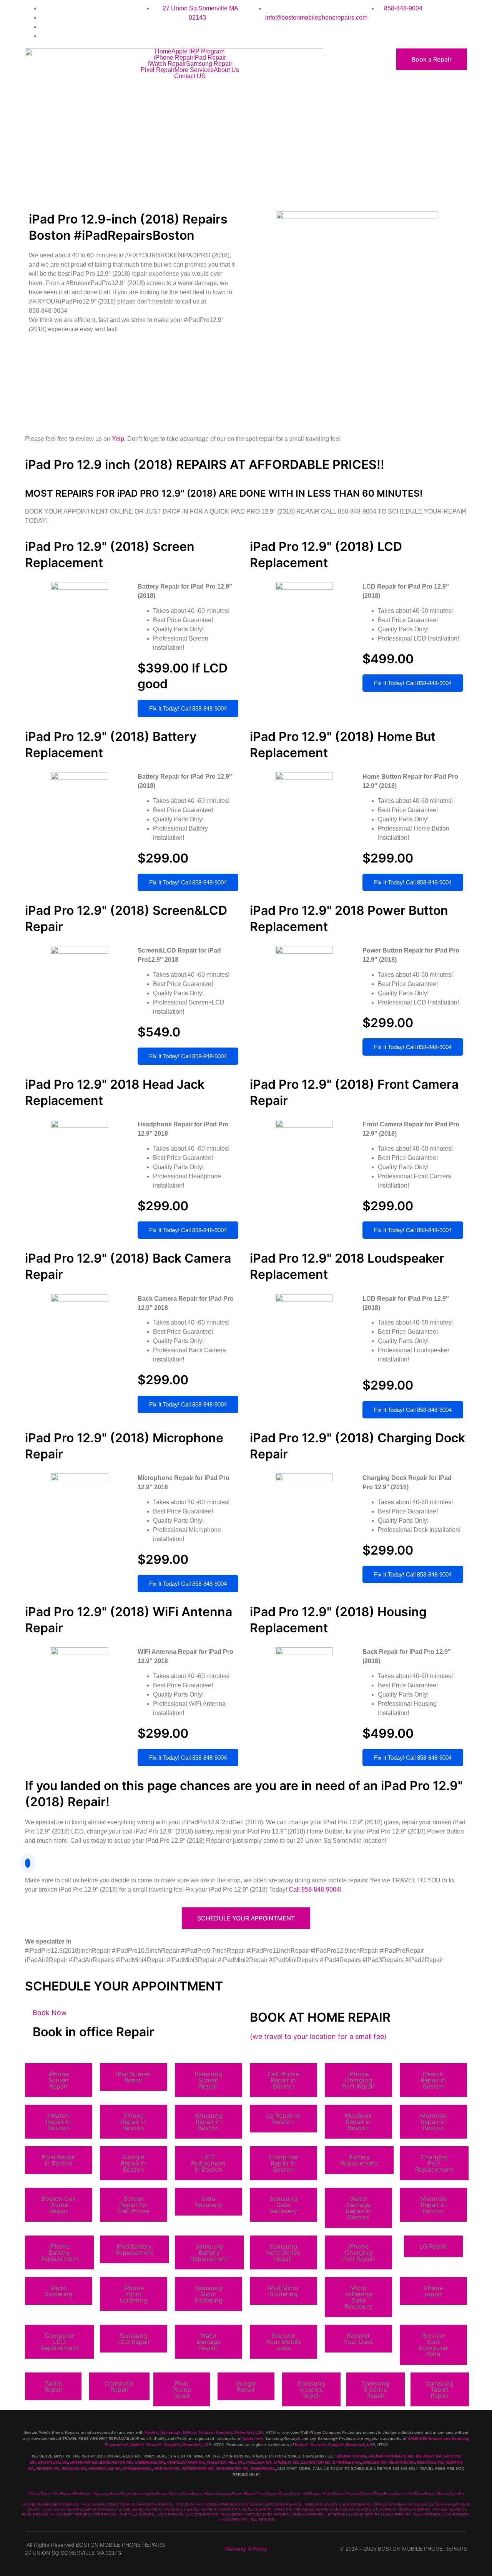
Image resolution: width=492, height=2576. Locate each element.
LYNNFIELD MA (347, 2462)
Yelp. (120, 439)
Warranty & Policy (246, 2549)
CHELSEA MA (259, 2462)
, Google (221, 2432)
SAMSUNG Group (424, 2438)
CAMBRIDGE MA (150, 2462)
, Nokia (187, 2432)
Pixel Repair (158, 70)
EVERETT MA (286, 2462)
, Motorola (241, 2432)
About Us (226, 70)
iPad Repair (210, 58)
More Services (194, 70)
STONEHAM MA (137, 2468)
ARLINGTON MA (351, 2456)
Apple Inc (251, 2438)
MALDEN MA (375, 2462)
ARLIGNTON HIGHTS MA (391, 2456)
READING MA (74, 2468)
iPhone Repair (174, 58)
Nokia (136, 2445)
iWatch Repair (167, 64)
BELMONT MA (429, 2456)
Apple (150, 2432)
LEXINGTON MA (316, 2462)
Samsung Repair (209, 64)
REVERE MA (48, 2468)
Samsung (169, 2432)
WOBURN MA (263, 2468)
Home (163, 52)
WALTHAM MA (167, 2468)
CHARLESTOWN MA (186, 2462)
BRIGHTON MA (84, 2462)
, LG (257, 2432)
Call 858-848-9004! (315, 1889)
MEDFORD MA (402, 2462)
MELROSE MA (430, 2462)
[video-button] (28, 1863)
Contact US (190, 76)
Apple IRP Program (198, 52)
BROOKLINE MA (53, 2462)
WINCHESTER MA (232, 2468)
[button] (59, 2080)
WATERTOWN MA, (198, 2468)
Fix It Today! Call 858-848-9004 (188, 708)
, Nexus (204, 2432)
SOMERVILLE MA (105, 2468)
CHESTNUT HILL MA (225, 2462)
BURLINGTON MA (116, 2462)
